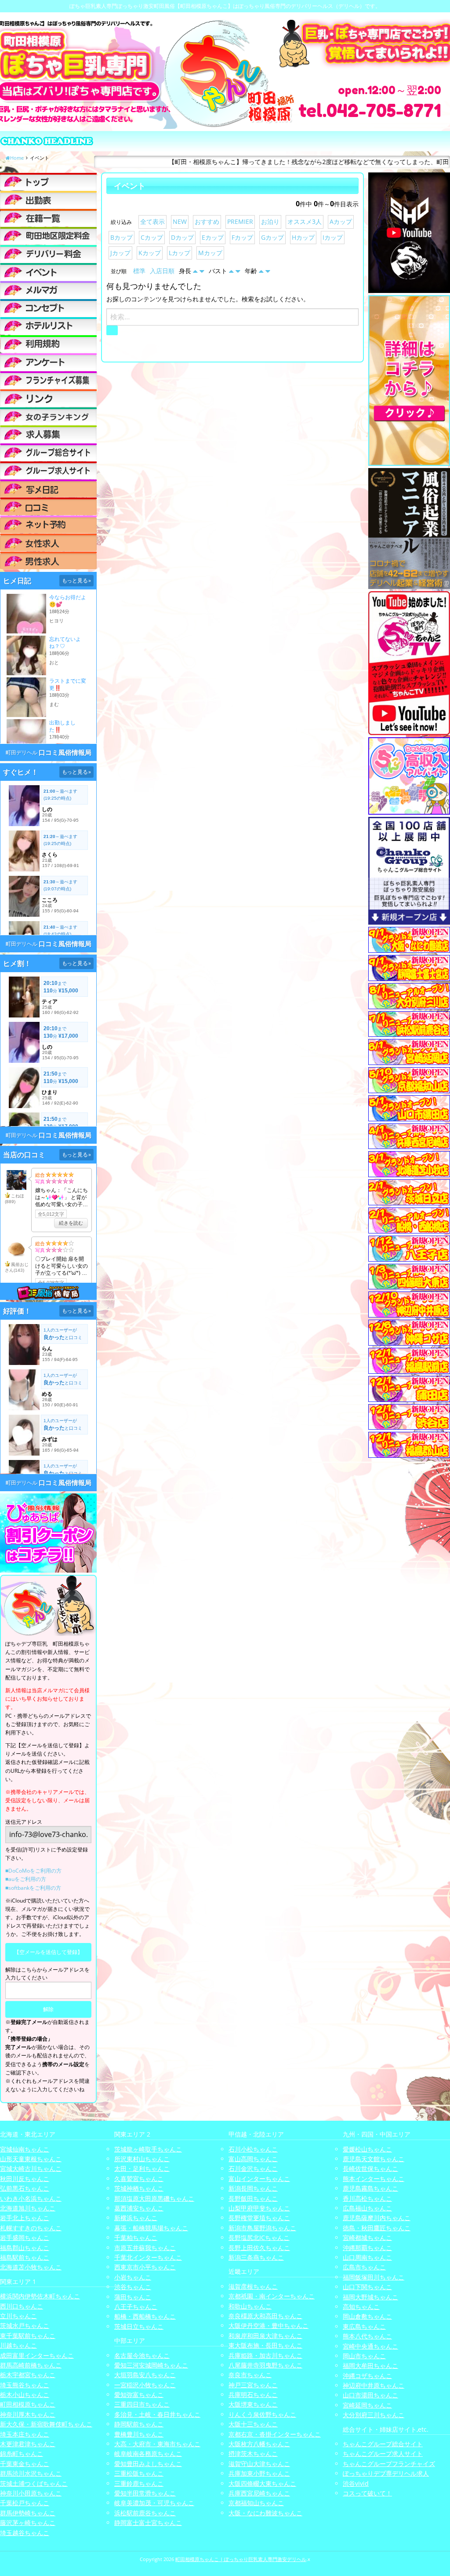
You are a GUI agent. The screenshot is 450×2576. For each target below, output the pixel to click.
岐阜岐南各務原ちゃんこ (148, 2453)
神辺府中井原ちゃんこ (374, 2385)
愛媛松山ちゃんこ (367, 2149)
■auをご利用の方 (26, 1879)
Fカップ (242, 237)
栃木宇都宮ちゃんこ (28, 2375)
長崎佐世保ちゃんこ (370, 2168)
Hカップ (303, 237)
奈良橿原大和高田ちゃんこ (265, 2316)
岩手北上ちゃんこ (25, 2218)
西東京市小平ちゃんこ (145, 2267)
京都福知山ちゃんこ (256, 2503)
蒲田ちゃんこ (133, 2297)
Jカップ (120, 253)
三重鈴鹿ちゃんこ (139, 2483)
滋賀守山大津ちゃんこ (259, 2464)
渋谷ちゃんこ (133, 2287)
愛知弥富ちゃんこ (139, 2395)
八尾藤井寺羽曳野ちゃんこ (265, 2365)
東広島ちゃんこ (364, 2326)
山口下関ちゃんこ (367, 2287)
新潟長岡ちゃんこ (253, 2188)
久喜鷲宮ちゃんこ (139, 2179)
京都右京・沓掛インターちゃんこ (275, 2434)
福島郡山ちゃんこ (25, 2248)
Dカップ (182, 237)
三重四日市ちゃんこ (142, 2404)
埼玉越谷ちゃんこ (25, 2533)
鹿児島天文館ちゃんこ (374, 2159)
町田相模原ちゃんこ (28, 2404)
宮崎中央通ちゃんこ (370, 2346)
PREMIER (240, 221)
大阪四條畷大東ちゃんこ (262, 2483)
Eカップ (213, 237)
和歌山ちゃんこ (250, 2306)
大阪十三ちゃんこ (253, 2424)
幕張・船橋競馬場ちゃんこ (151, 2228)
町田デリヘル (22, 752)
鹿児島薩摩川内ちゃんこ (377, 2218)
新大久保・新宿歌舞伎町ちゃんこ (46, 2424)
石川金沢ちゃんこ (253, 2168)
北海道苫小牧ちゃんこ (31, 2267)
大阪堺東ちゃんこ (253, 2404)
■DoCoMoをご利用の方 (33, 1871)
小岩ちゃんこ (133, 2277)
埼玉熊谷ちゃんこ (25, 2385)
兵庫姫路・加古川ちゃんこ (265, 2355)
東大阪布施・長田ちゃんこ (265, 2345)
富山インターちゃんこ (259, 2179)
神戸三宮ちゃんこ (253, 2385)
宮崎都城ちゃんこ (367, 2238)
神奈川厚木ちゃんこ (28, 2414)
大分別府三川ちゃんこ (374, 2415)
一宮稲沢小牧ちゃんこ (145, 2385)
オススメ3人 (305, 221)
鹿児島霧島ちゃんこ (370, 2188)
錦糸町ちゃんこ (22, 2453)
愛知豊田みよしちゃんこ (148, 2464)
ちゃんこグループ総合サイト (383, 2444)
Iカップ (333, 237)
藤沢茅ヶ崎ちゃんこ (28, 2523)
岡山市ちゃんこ (364, 2356)
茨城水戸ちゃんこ (25, 2325)
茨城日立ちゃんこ (139, 2326)
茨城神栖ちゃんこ (139, 2188)
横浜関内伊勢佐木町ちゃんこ (40, 2296)
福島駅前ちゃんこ (25, 2257)
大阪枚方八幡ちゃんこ (259, 2444)
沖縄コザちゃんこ (367, 2376)
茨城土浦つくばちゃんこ (34, 2483)
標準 (139, 271)
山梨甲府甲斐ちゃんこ (259, 2208)
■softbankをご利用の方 (33, 1888)
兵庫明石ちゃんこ (253, 2395)
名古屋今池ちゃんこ (142, 2355)
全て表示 (152, 221)
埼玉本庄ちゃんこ (25, 2434)
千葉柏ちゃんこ (136, 2238)
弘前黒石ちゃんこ (25, 2188)
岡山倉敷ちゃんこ (367, 2316)
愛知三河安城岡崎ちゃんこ (151, 2365)
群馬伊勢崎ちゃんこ (28, 2513)
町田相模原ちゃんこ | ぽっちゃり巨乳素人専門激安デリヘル (241, 2559)
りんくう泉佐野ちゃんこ (262, 2414)
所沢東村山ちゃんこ (142, 2159)
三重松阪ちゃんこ (139, 2473)
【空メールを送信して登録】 (48, 1952)
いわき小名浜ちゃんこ (31, 2198)
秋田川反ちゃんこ (25, 2179)
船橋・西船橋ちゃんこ (145, 2316)
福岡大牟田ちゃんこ (370, 2366)
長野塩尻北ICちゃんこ (259, 2238)
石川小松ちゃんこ (253, 2149)
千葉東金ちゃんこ (25, 2464)
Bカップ (122, 237)
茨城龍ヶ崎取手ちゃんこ (148, 2149)
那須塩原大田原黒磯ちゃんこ (154, 2198)
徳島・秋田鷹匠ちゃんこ (377, 2228)
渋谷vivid (356, 2483)
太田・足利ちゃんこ (142, 2168)
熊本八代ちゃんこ (367, 2336)
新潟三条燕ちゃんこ (256, 2257)
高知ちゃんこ (361, 2307)
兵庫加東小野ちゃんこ (259, 2473)
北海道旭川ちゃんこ (28, 2208)
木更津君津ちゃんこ (28, 2444)
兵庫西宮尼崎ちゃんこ (259, 2493)
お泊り (270, 221)
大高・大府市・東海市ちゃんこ (157, 2444)
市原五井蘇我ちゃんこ (145, 2248)
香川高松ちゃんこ (367, 2198)
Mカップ (210, 253)
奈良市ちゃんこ (250, 2375)
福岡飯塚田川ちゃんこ (374, 2277)
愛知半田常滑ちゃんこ (145, 2493)
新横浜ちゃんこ (136, 2218)
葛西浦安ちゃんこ (139, 2208)
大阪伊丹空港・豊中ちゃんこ (269, 2325)
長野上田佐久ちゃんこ (259, 2248)
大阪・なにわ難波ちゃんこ (265, 2513)
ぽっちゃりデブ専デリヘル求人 (386, 2473)
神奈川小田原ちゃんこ (31, 2493)
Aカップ (341, 221)
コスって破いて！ (367, 2493)
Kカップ (150, 253)
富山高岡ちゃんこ (253, 2159)
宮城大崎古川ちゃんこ (31, 2168)
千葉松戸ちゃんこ (25, 2503)
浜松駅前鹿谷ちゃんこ (145, 2513)
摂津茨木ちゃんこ (253, 2453)
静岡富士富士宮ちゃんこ (148, 2523)
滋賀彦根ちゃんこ (253, 2286)
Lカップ (180, 253)
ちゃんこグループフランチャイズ (389, 2464)
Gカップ (272, 237)
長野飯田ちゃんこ (253, 2198)
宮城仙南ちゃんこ (25, 2149)
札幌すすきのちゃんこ (31, 2228)
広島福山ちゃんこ (367, 2208)
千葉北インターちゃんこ (148, 2257)
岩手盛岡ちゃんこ (25, 2238)
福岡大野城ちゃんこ (370, 2297)
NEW (180, 221)
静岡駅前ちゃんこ (139, 2424)
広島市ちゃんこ (364, 2267)
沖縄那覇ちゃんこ (367, 2248)
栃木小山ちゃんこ (25, 2395)
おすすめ (207, 221)
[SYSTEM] (48, 236)
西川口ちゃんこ (22, 2306)
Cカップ (152, 237)
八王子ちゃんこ (136, 2307)
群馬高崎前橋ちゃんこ (31, 2365)
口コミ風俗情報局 (65, 752)
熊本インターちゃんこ (374, 2179)
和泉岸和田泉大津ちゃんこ (265, 2336)
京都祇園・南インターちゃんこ (272, 2296)
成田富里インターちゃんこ (37, 2355)
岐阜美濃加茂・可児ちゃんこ (154, 2503)
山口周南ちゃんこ (367, 2257)
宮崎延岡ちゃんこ (367, 2405)
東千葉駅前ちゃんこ (28, 2336)
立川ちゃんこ (18, 2316)
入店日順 (162, 271)
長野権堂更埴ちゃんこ (259, 2218)
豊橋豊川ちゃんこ (139, 2434)
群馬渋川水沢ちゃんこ (31, 2473)
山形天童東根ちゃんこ (31, 2159)
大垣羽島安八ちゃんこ (145, 2375)
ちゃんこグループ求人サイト (383, 2453)
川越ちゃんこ (18, 2345)
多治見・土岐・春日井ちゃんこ (157, 2414)
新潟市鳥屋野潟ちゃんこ (262, 2228)
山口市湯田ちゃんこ (370, 2395)
